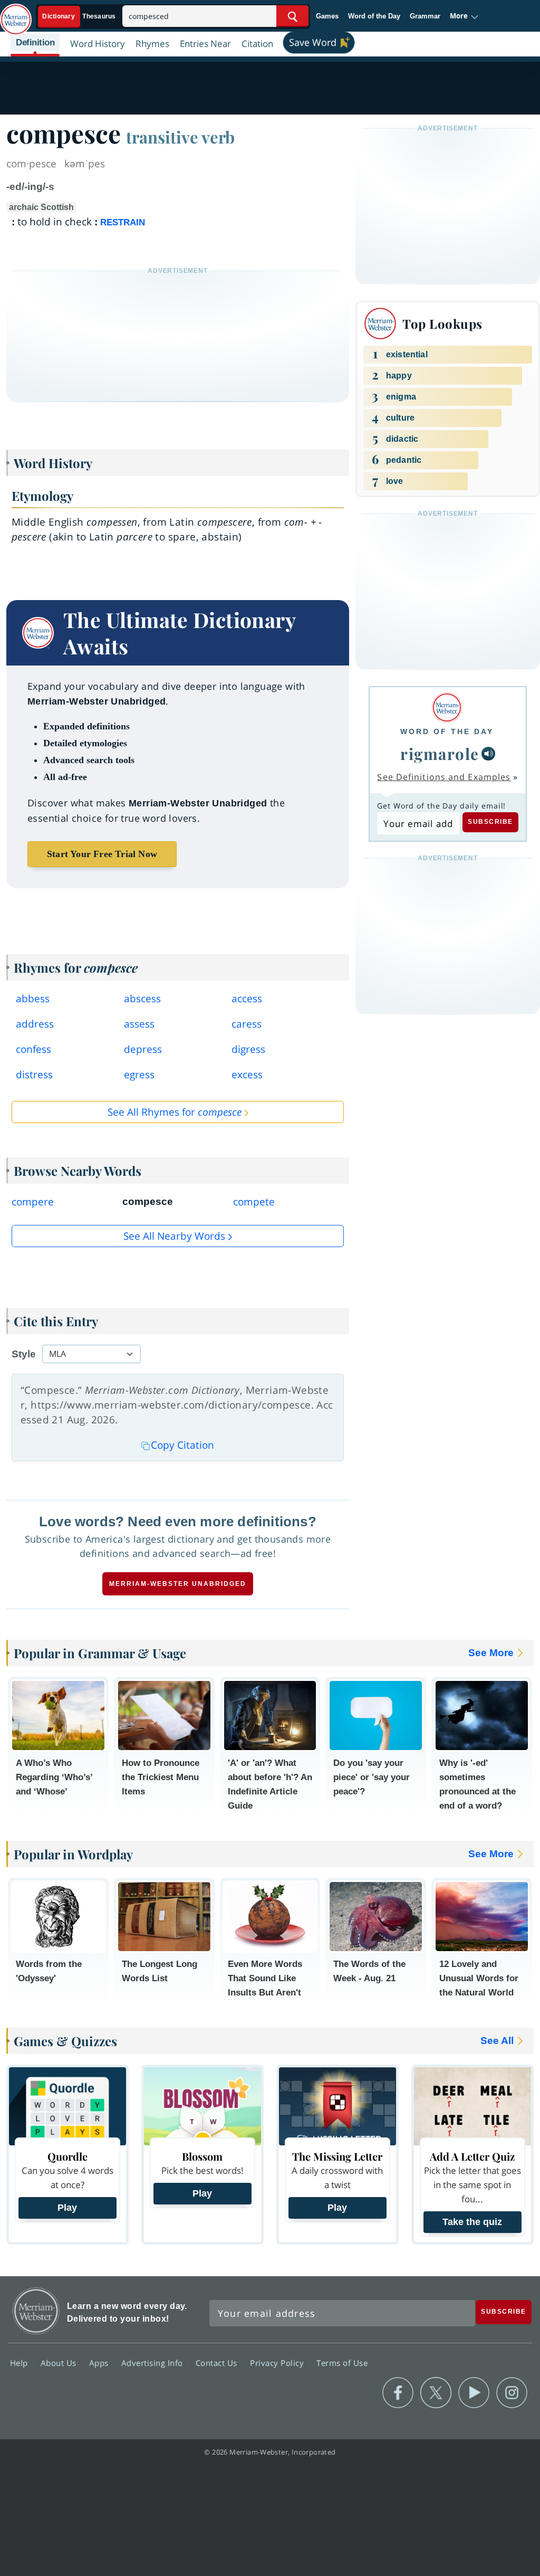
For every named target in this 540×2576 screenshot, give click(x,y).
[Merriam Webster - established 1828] (16, 14)
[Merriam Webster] (447, 707)
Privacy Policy (278, 2362)
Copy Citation (182, 1445)
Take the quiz (472, 2222)
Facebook (398, 2393)
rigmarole (440, 753)
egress (139, 1075)
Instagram (512, 2393)
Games (327, 16)
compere (33, 1202)
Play (67, 2208)
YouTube (474, 2393)
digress (248, 1049)
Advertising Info (153, 2362)
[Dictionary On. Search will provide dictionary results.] (80, 17)
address (35, 1024)
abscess (142, 999)
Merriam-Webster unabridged (178, 1584)
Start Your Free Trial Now (102, 854)
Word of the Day (374, 16)
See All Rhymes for (175, 1112)
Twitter (436, 2393)
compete (254, 1202)
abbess (33, 999)
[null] (488, 754)
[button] (464, 16)
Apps (100, 2362)
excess (247, 1075)
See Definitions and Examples (444, 777)
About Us (60, 2362)
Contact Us (218, 2362)
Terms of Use (342, 2362)
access (247, 999)
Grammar (425, 16)
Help (20, 2362)
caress (247, 1024)
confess (33, 1049)
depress (143, 1049)
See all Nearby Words (174, 1236)
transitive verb (180, 137)
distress (34, 1075)
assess (139, 1024)
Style (24, 1354)
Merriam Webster (36, 2311)
